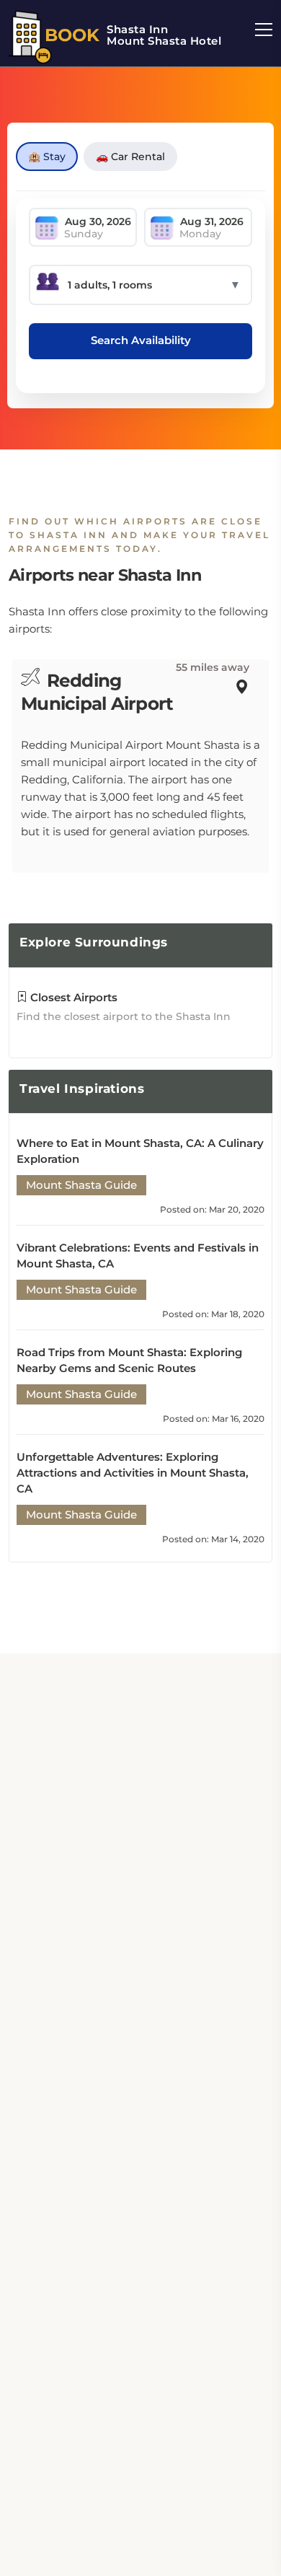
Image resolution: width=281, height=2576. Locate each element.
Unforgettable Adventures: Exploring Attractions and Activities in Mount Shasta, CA (133, 1473)
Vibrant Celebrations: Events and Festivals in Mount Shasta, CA (138, 1256)
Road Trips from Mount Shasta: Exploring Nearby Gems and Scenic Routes (129, 1360)
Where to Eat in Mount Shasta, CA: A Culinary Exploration (140, 1151)
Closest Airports (72, 997)
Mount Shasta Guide (81, 1185)
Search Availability (141, 340)
